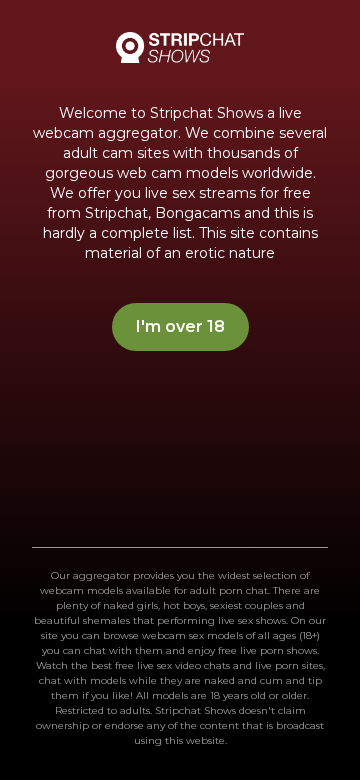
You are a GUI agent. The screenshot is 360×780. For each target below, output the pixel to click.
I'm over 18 (180, 326)
